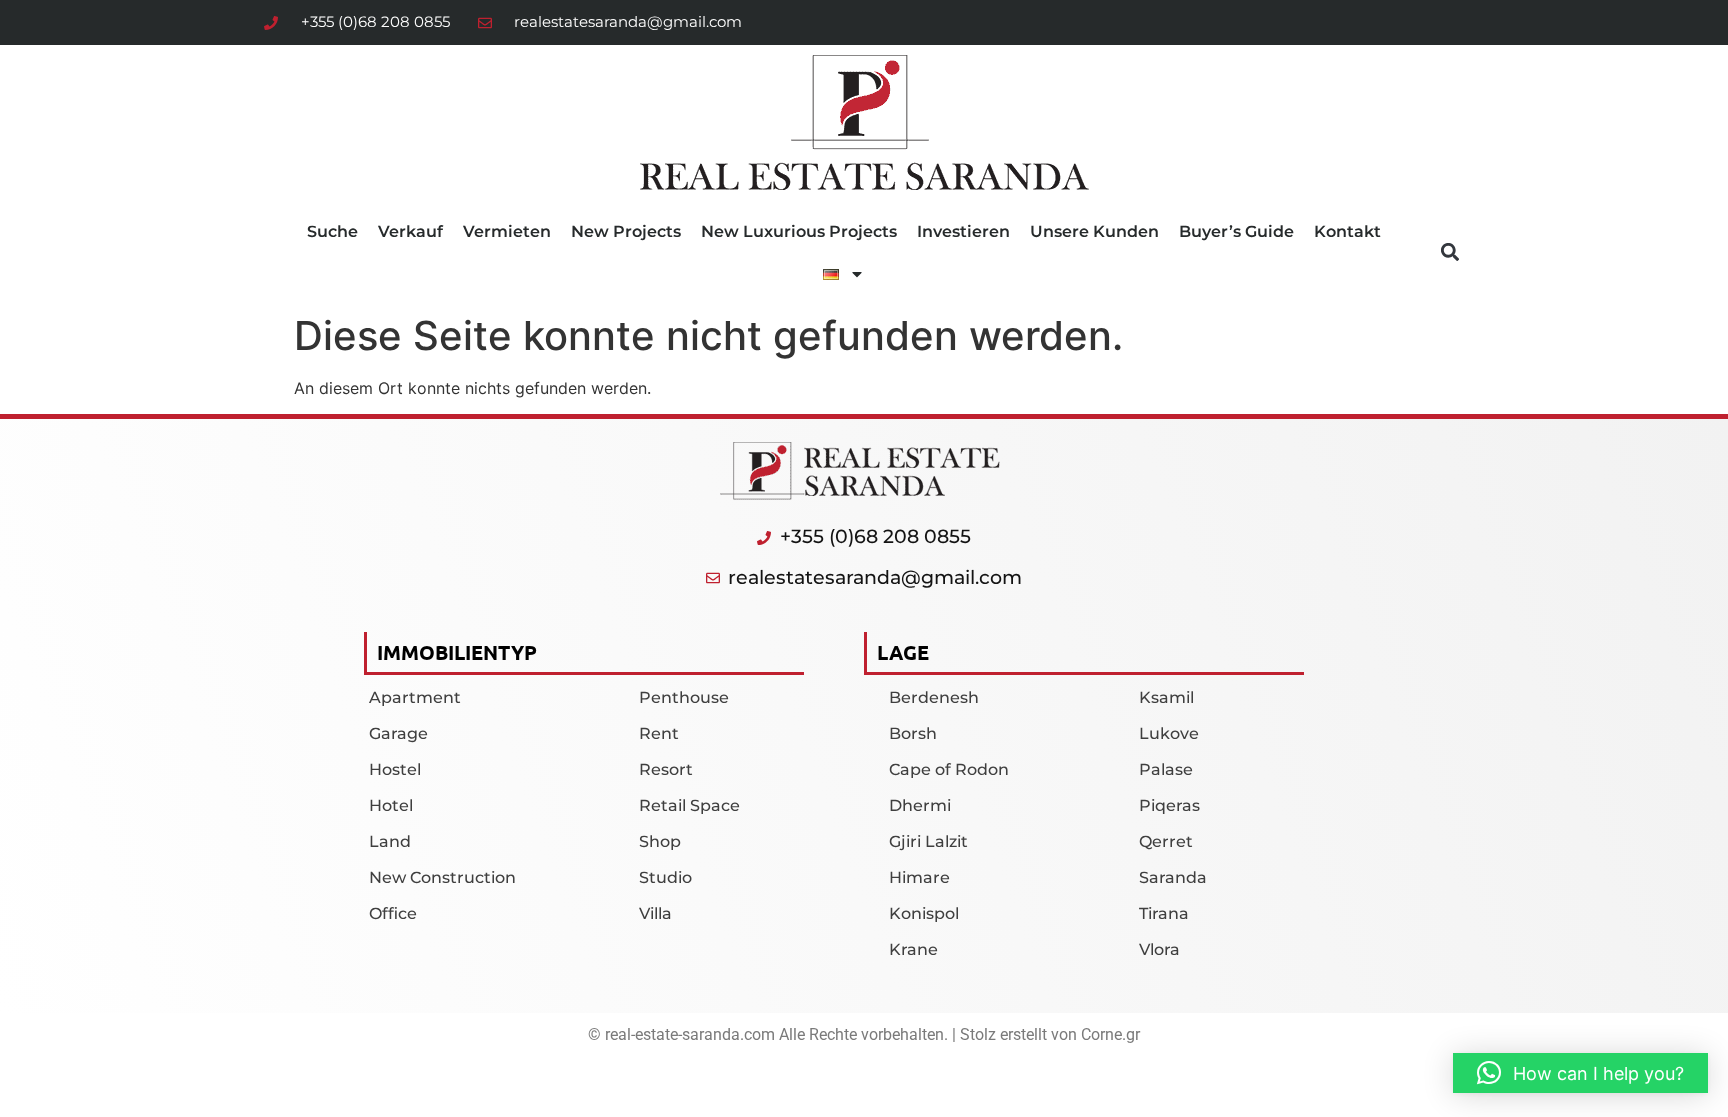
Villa (655, 913)
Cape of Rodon (949, 769)
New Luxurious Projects (799, 231)
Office (393, 913)
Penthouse (684, 697)
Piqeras (1169, 805)
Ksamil (1166, 697)
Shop (660, 841)
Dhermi (920, 805)
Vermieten (507, 231)
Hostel (395, 769)
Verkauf (410, 231)
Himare (919, 877)
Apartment (415, 697)
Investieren (963, 231)
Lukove (1169, 733)
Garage (398, 733)
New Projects (626, 231)
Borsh (913, 733)
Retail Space (689, 805)
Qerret (1166, 841)
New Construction (442, 877)
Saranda (1173, 877)
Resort (666, 769)
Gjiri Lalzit (928, 841)
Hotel (391, 805)
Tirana (1164, 913)
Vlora (1159, 949)
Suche (332, 231)
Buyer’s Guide (1236, 231)
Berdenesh (934, 697)
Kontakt (1347, 231)
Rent (659, 733)
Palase (1166, 769)
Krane (913, 949)
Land (390, 841)
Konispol (924, 913)
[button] (1449, 252)
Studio (665, 877)
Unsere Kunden (1094, 231)
